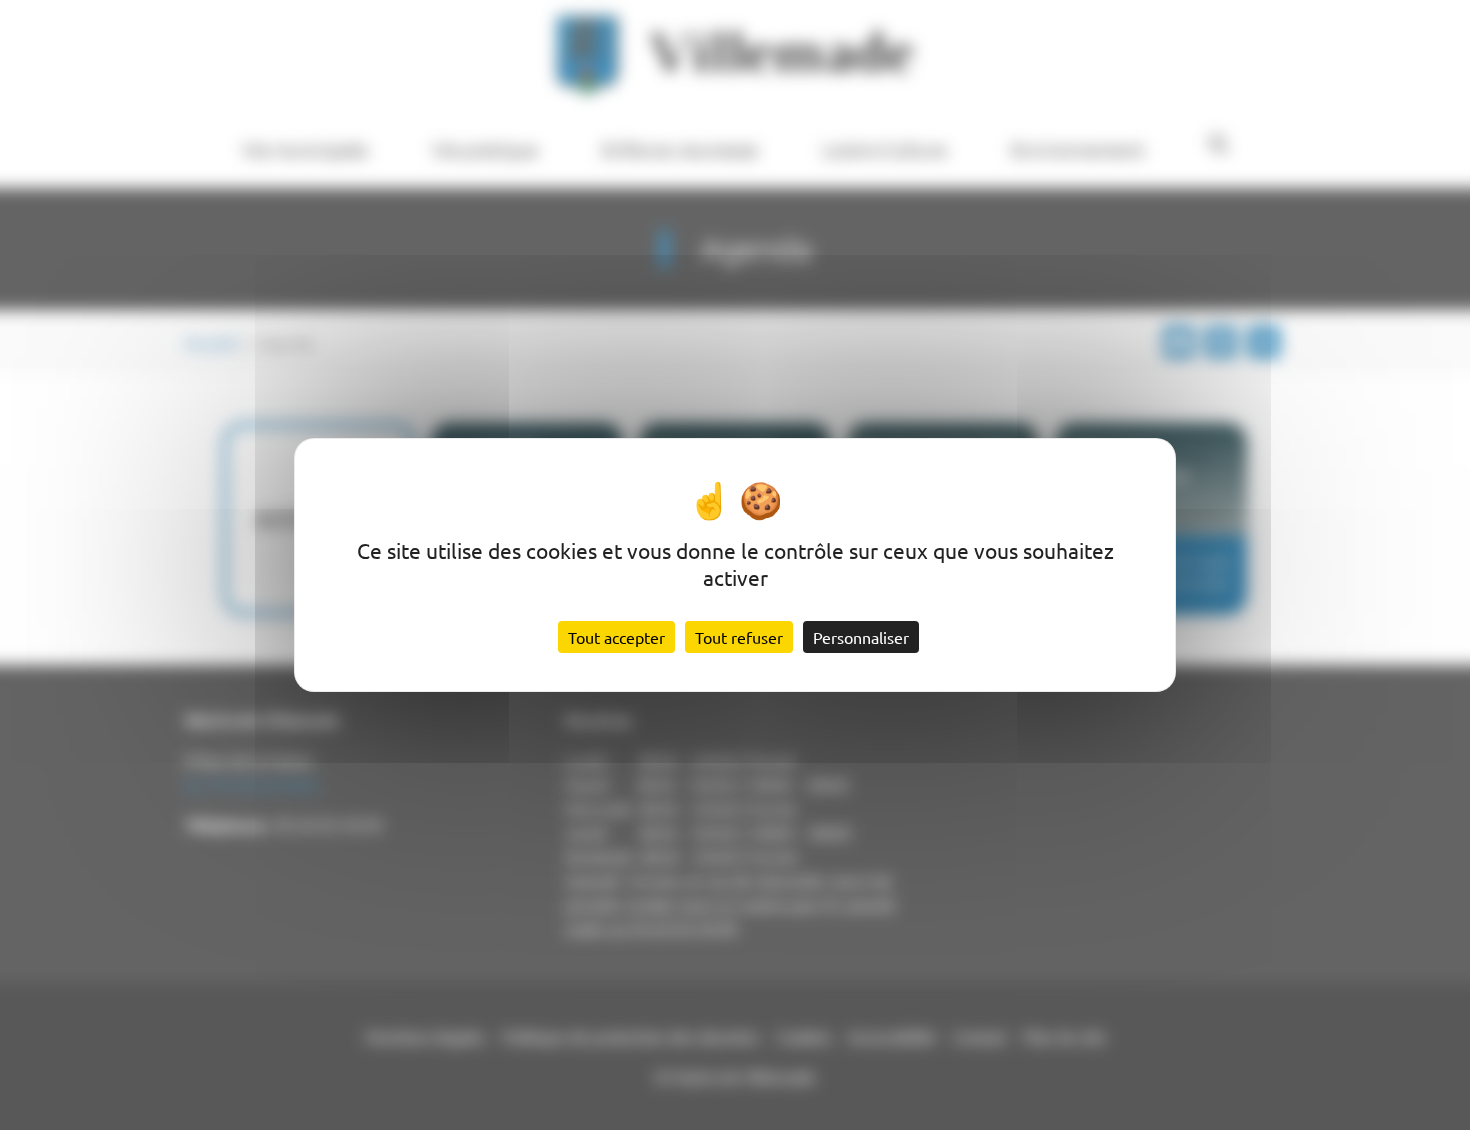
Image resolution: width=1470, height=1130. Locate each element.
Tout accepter (616, 637)
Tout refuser (739, 637)
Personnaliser (861, 637)
